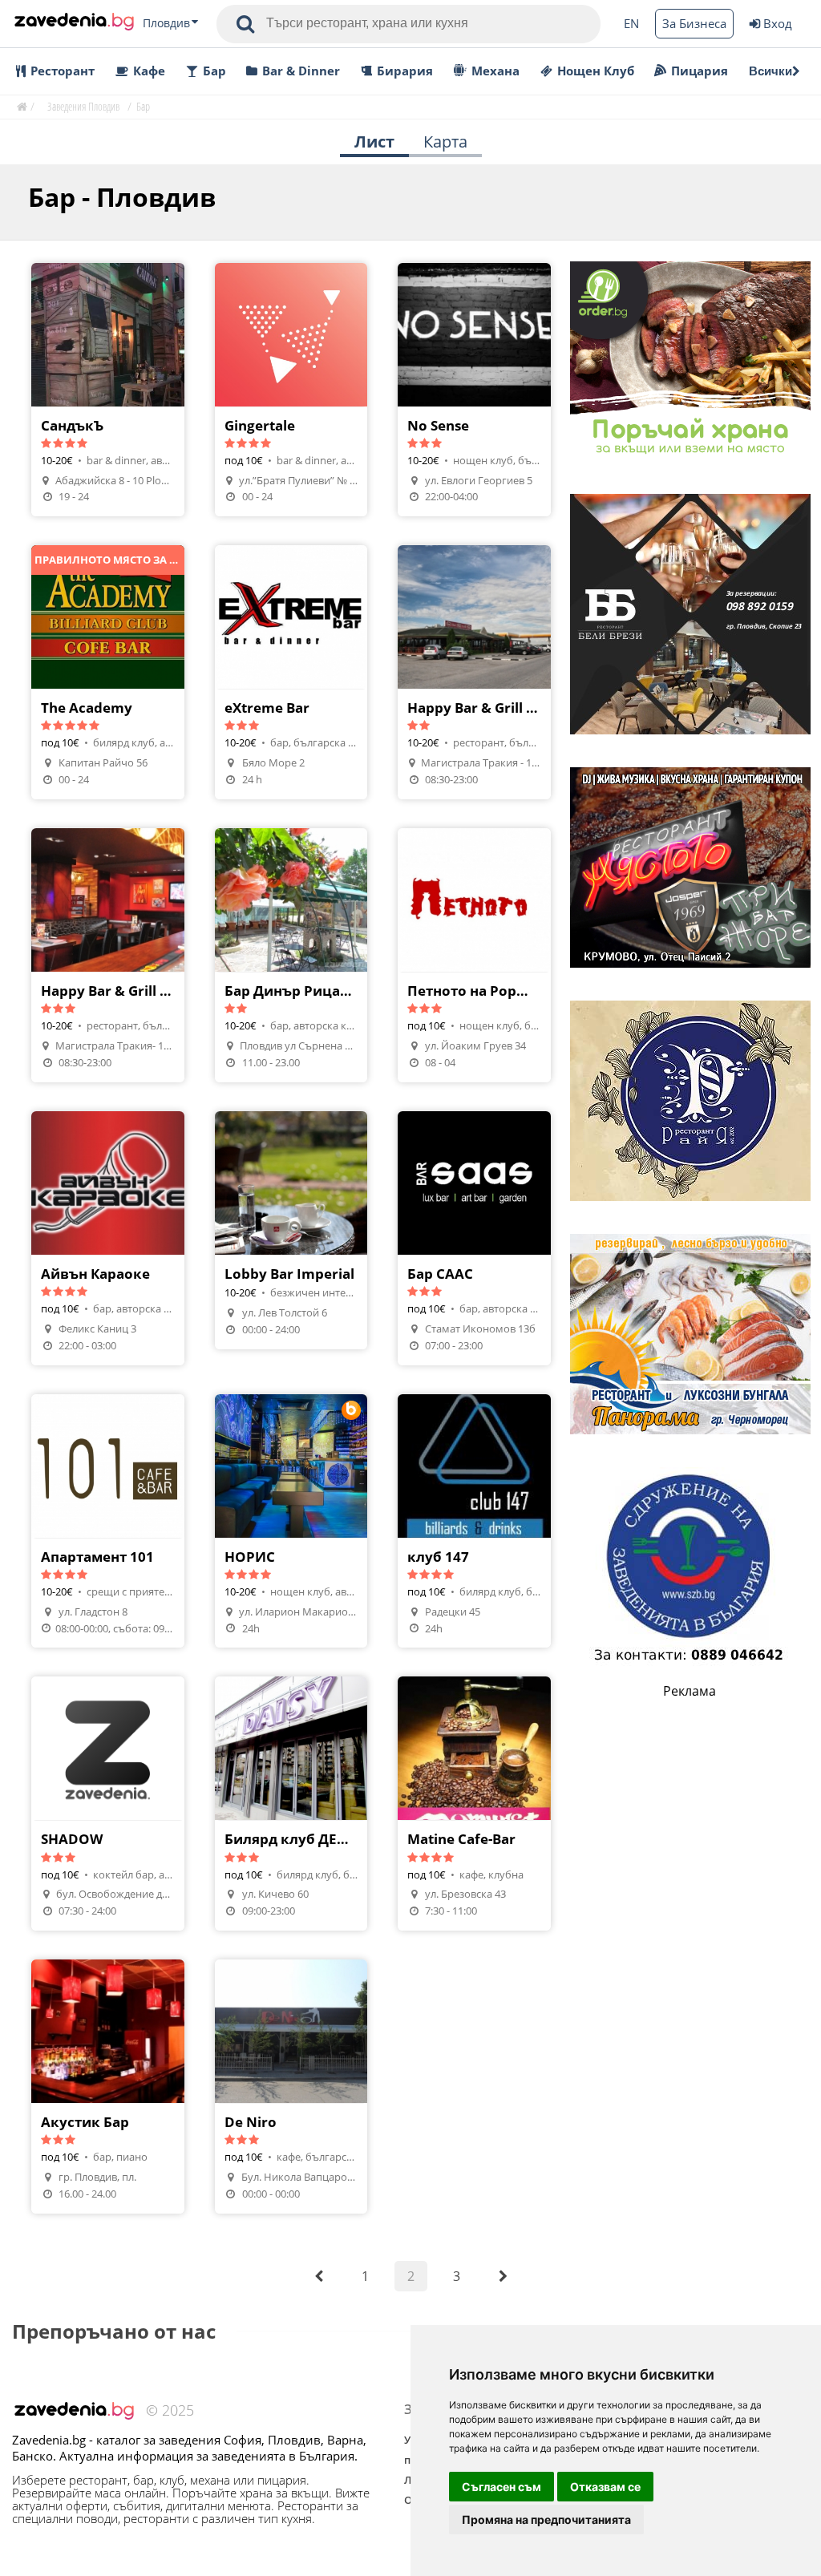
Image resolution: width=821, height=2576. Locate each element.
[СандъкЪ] (108, 390)
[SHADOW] (108, 1804)
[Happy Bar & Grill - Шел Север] (474, 672)
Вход (778, 23)
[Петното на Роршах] (474, 955)
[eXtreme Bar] (291, 672)
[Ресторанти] (74, 23)
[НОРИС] (291, 1521)
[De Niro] (291, 2087)
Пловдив (166, 23)
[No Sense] (474, 390)
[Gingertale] (291, 390)
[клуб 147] (474, 1521)
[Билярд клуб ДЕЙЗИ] (291, 1804)
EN (631, 23)
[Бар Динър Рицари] (291, 955)
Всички (770, 71)
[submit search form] (245, 24)
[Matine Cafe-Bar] (474, 1804)
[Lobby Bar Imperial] (291, 1230)
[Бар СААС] (474, 1238)
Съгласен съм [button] (501, 2487)
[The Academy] (108, 672)
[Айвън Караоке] (108, 1238)
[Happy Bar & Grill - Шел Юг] (108, 955)
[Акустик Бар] (108, 2087)
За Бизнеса (694, 23)
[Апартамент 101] (108, 1521)
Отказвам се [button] (605, 2487)
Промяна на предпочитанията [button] (546, 2519)
